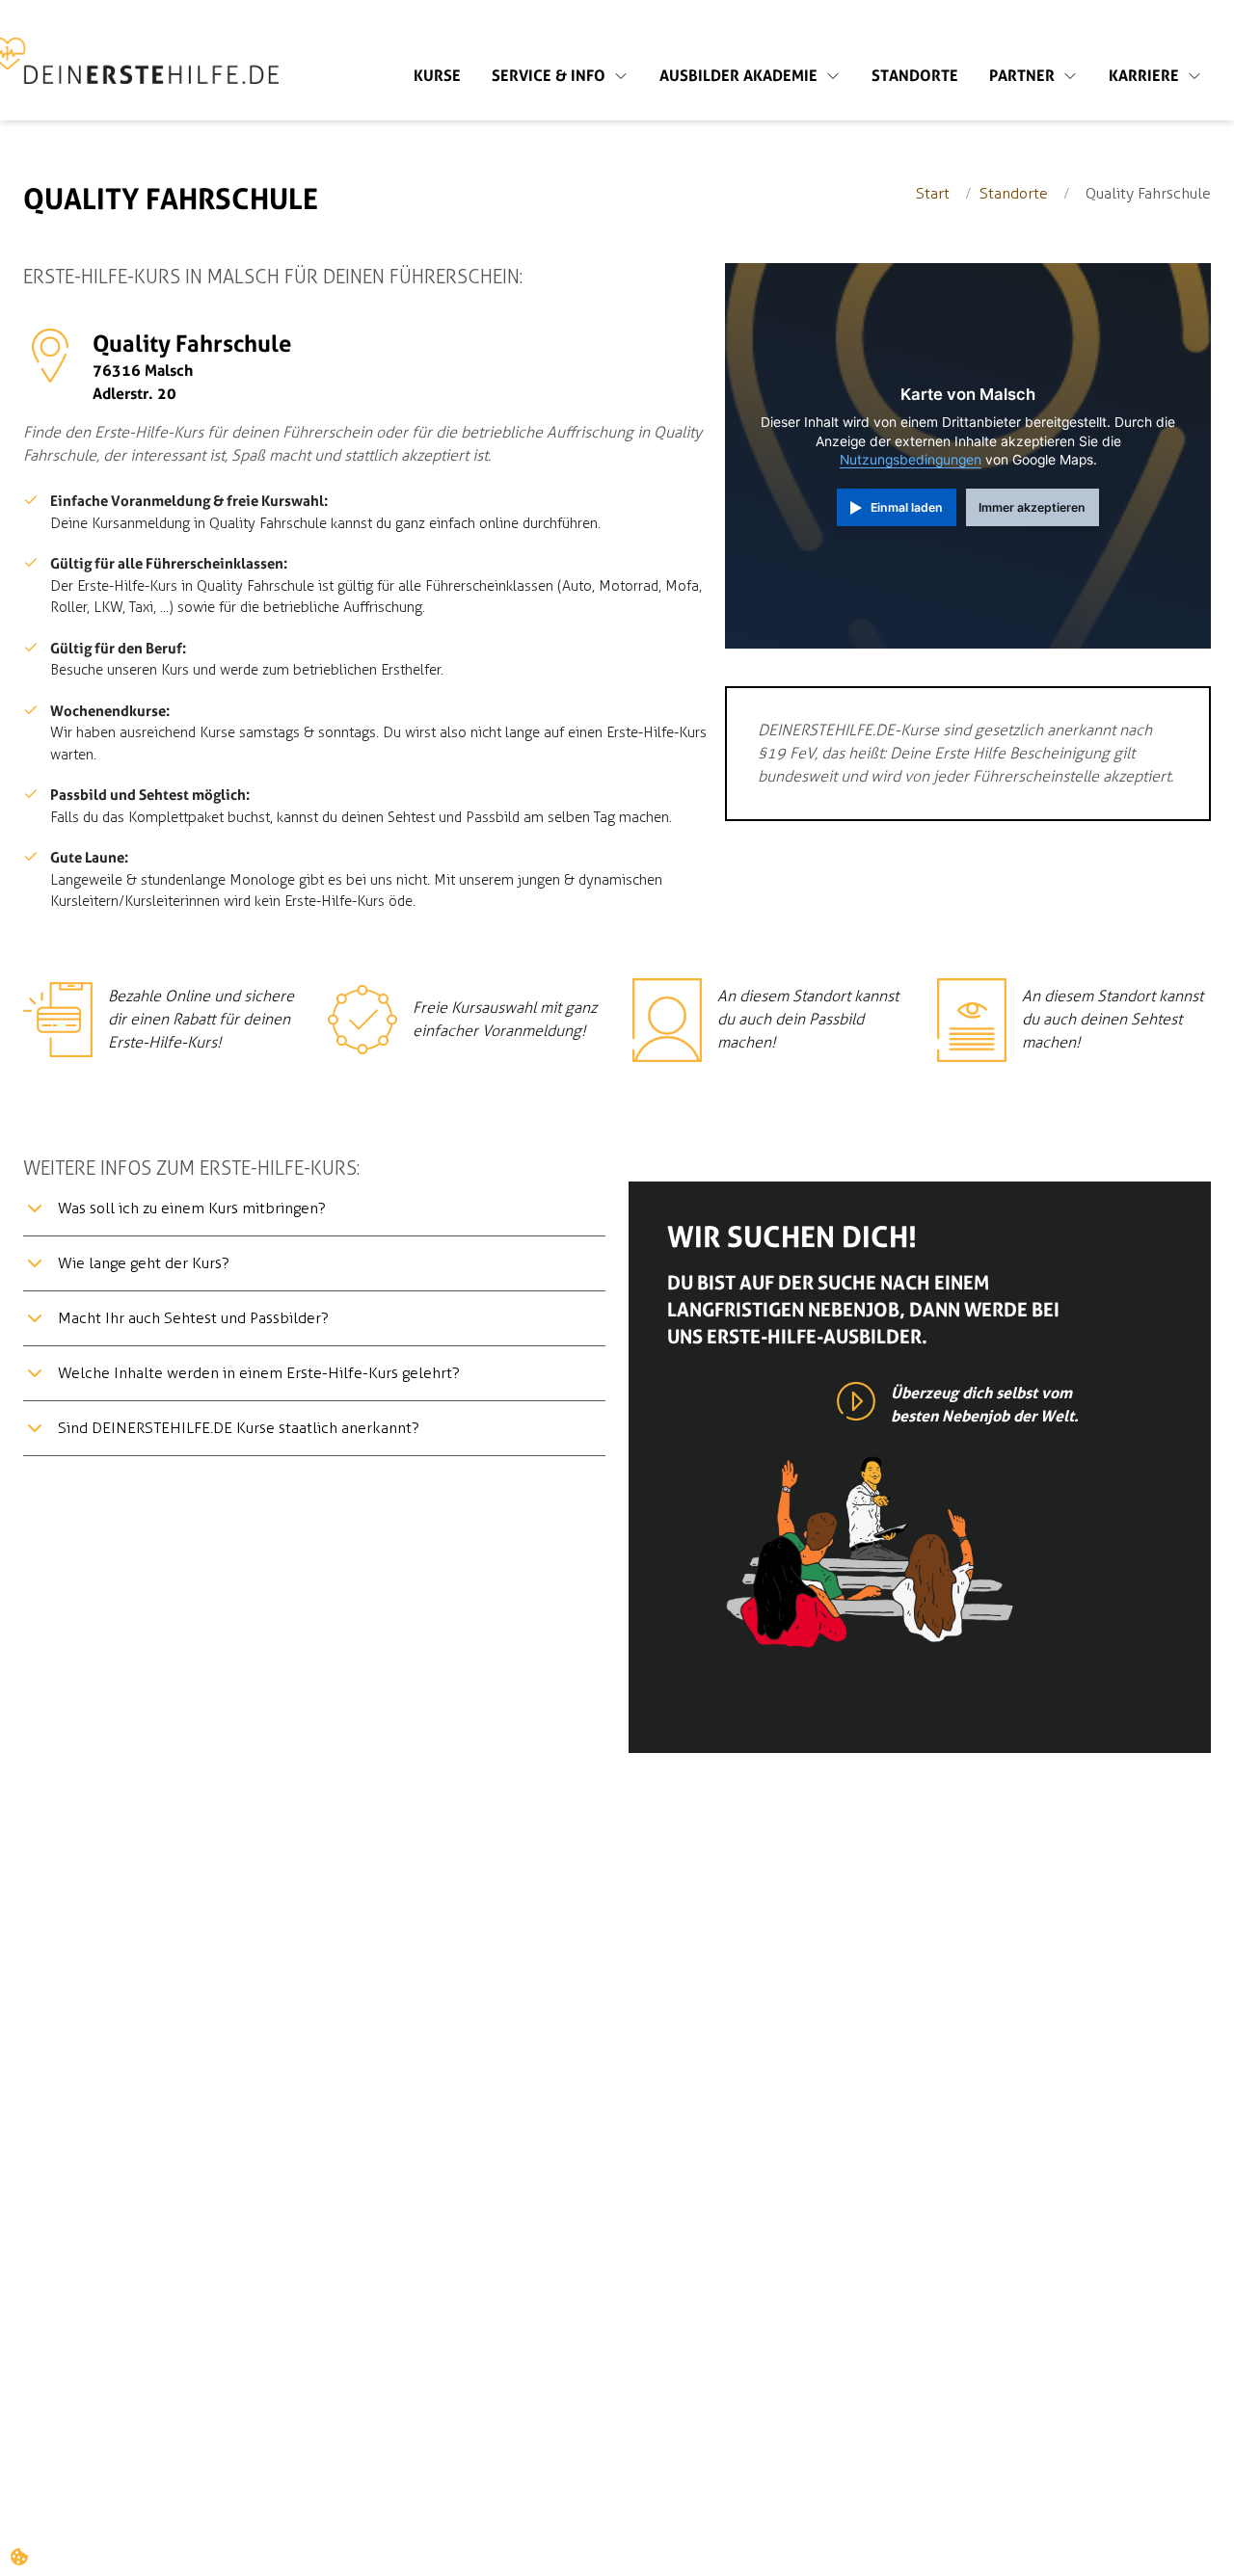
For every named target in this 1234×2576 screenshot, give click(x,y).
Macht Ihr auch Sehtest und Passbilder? (193, 1318)
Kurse (437, 76)
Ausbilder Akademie (738, 76)
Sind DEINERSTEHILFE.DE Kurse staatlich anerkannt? (239, 1428)
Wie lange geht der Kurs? (144, 1263)
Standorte (915, 76)
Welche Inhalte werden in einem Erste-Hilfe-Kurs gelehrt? (259, 1373)
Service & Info (549, 76)
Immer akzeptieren (1032, 507)
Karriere (1144, 76)
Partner (1022, 76)
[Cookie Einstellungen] (19, 2557)
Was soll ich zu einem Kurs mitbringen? (192, 1208)
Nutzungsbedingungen (911, 460)
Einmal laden (907, 507)
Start (933, 193)
